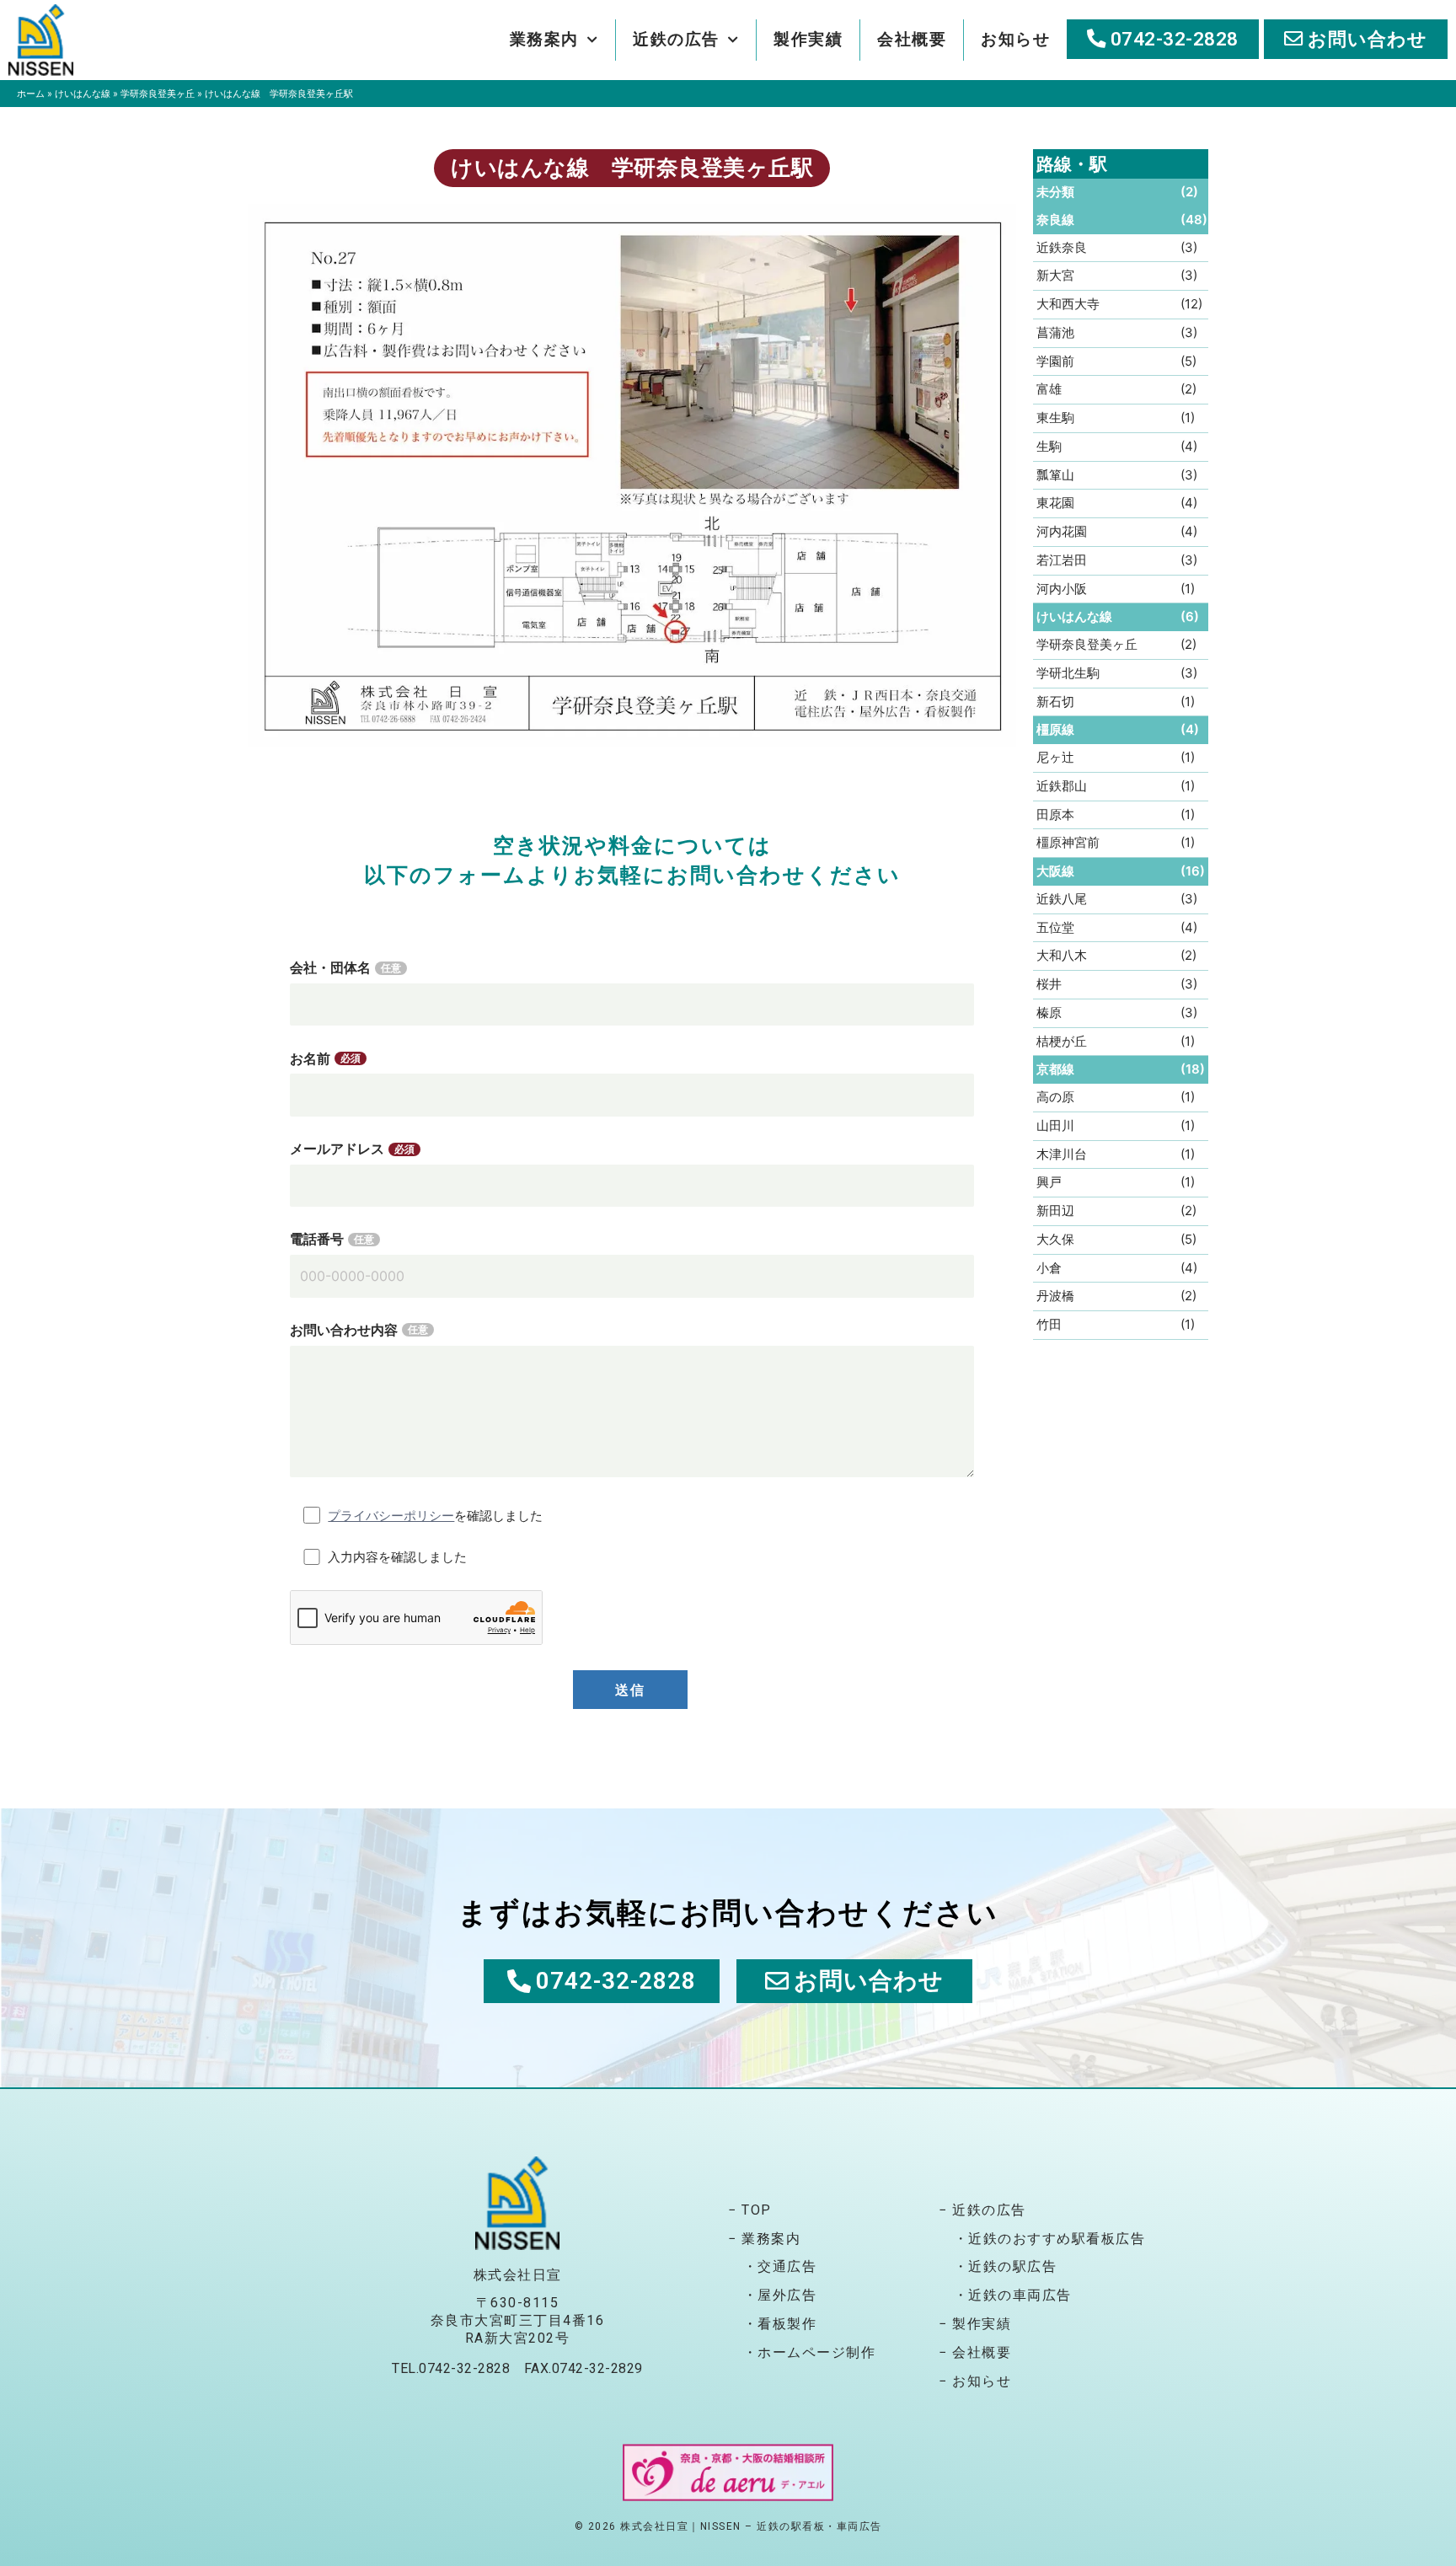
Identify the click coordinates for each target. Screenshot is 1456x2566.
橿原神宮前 (1068, 842)
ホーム (31, 94)
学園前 (1055, 361)
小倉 (1049, 1268)
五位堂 (1055, 927)
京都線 (1055, 1069)
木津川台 (1062, 1154)
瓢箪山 (1055, 475)
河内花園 (1062, 531)
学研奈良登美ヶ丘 (158, 94)
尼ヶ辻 (1055, 757)
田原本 (1055, 814)
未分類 (1055, 192)
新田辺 (1055, 1211)
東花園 (1055, 503)
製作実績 (808, 39)
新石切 (1055, 702)
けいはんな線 (83, 94)
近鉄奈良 (1062, 247)
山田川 (1055, 1125)
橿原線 (1055, 729)
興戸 (1049, 1182)
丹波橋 (1055, 1296)
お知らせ (1015, 39)
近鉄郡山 (1062, 786)
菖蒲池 (1055, 332)
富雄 (1049, 389)
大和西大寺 (1068, 304)
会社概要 (912, 39)
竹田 (1049, 1324)
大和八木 (1062, 955)
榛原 (1049, 1012)
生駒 (1049, 446)
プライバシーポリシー (391, 1516)
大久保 (1055, 1239)
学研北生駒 (1068, 673)
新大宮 (1055, 275)
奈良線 (1055, 220)
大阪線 (1055, 871)
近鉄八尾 (1062, 899)
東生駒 (1055, 418)
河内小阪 (1062, 589)
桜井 (1049, 984)
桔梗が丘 (1062, 1041)
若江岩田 (1062, 560)
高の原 (1055, 1097)
